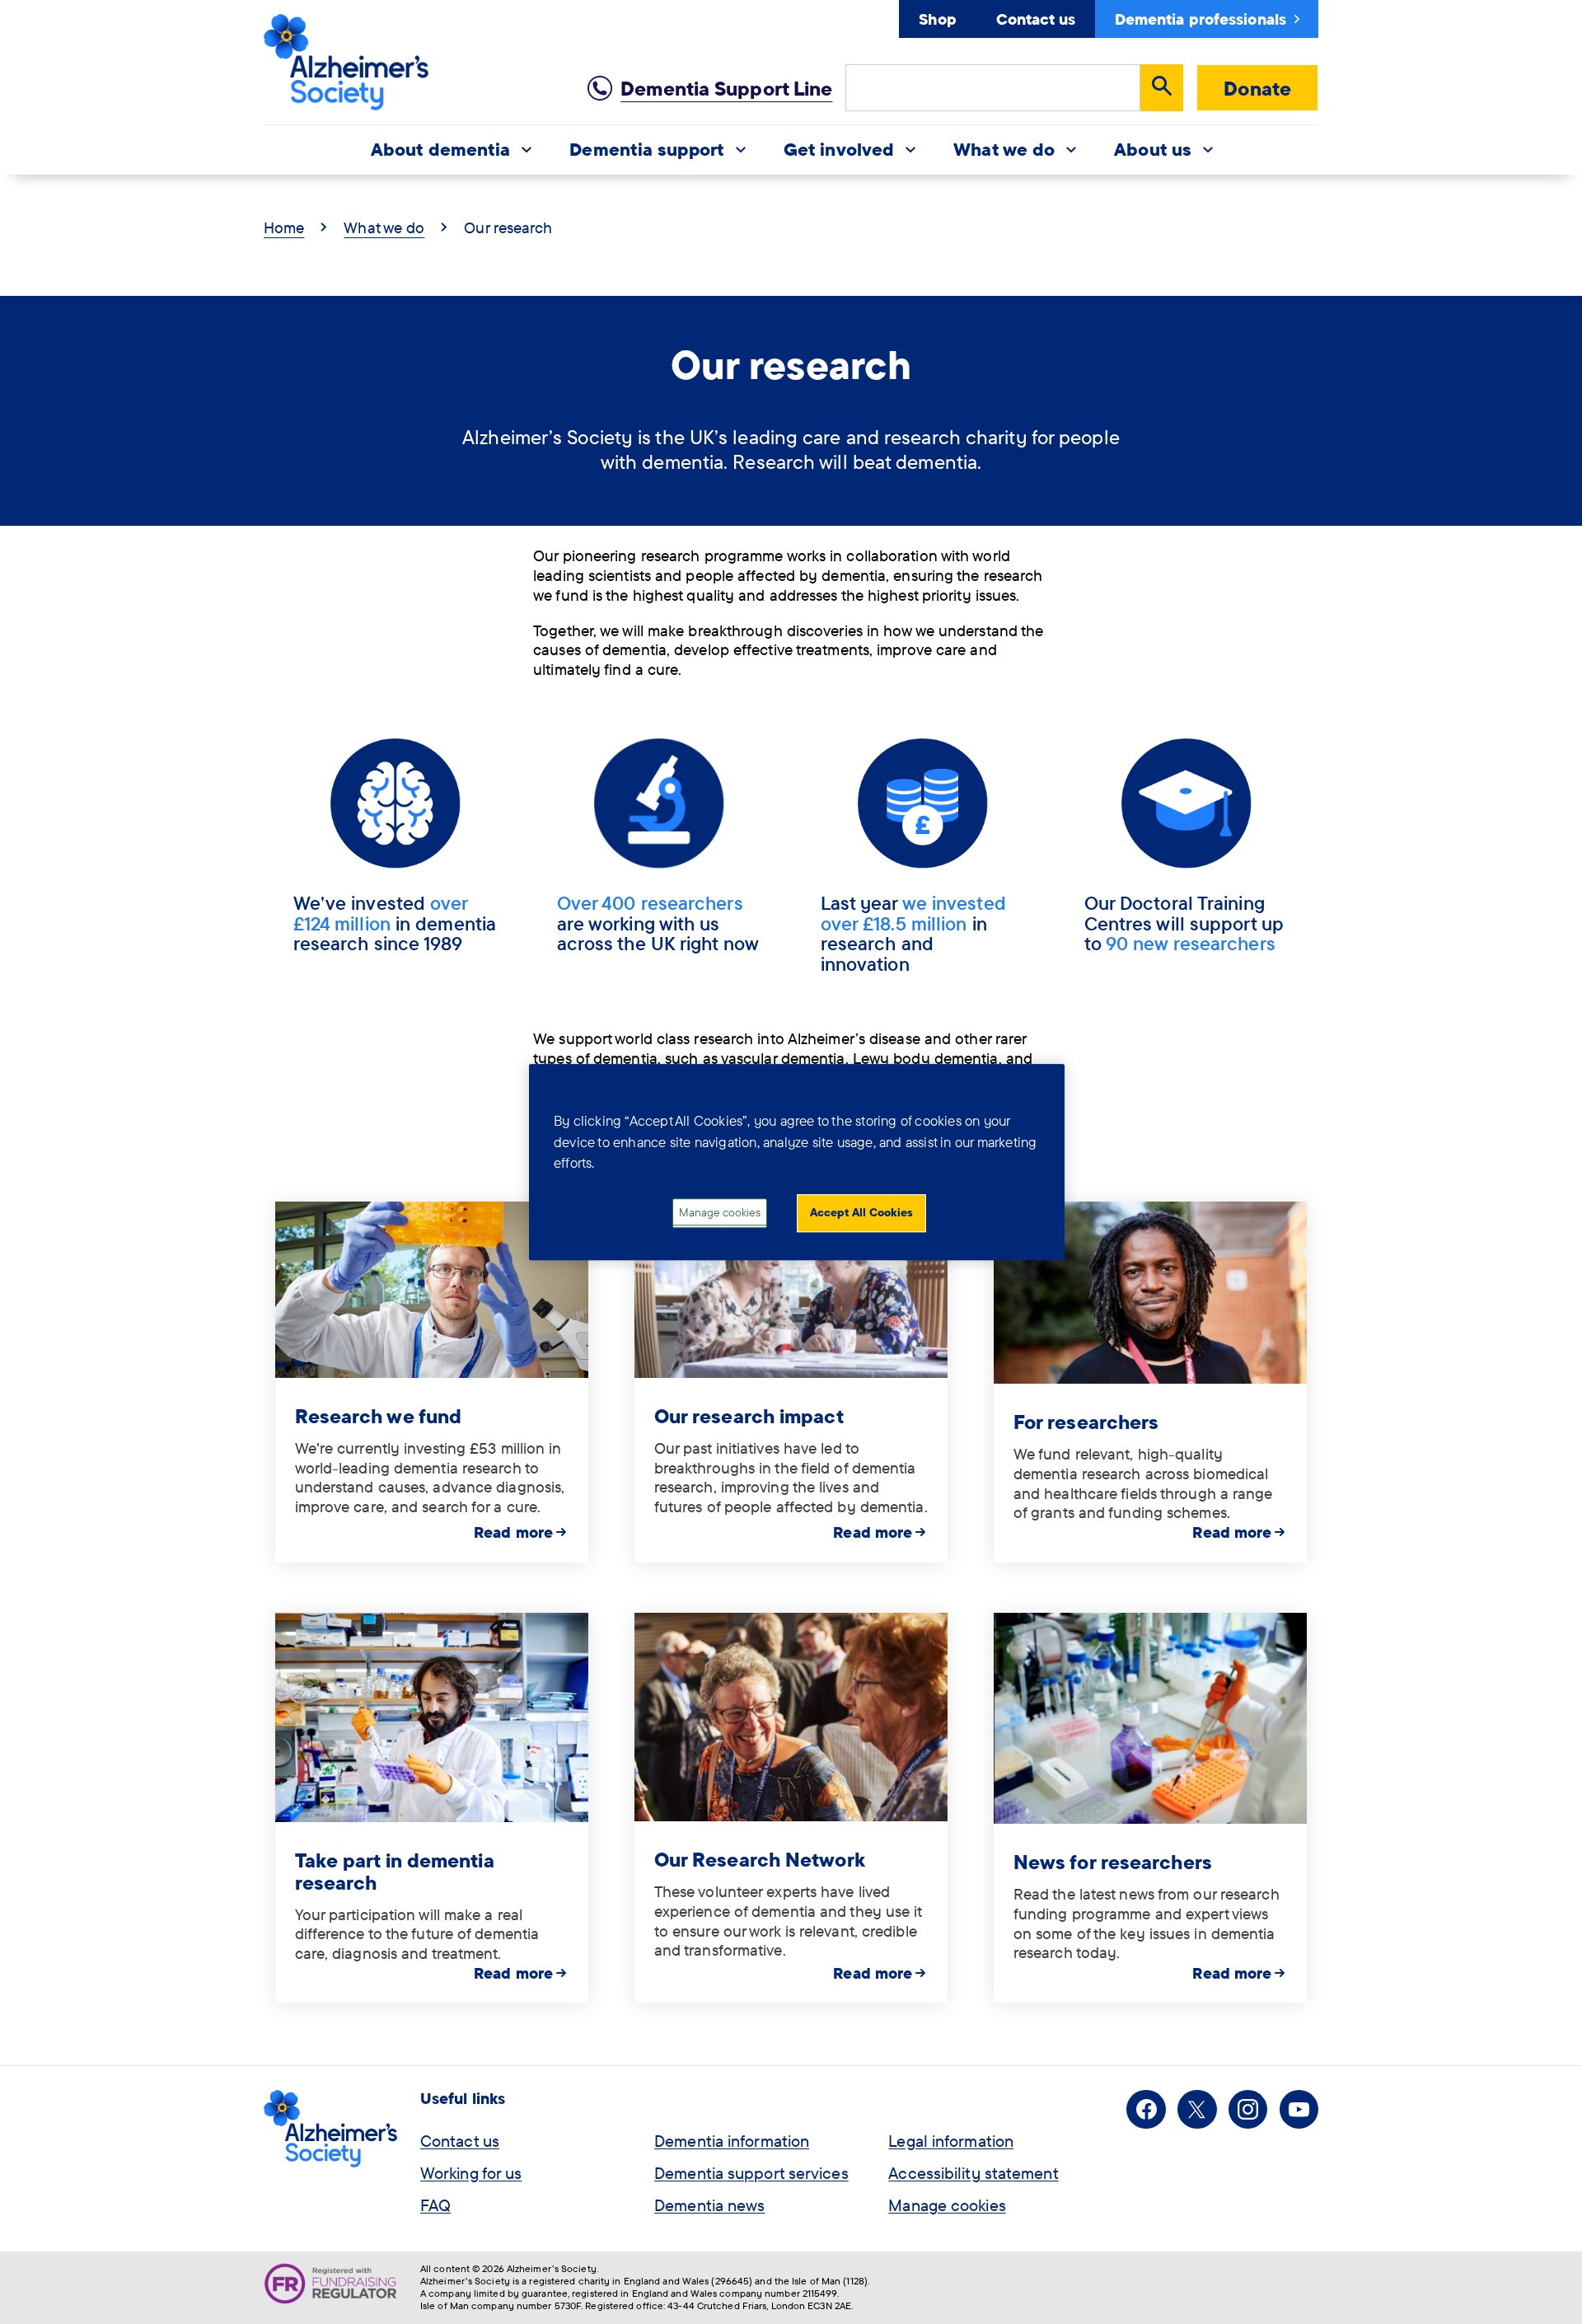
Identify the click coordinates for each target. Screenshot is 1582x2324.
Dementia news (709, 2205)
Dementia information (732, 2141)
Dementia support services (751, 2173)
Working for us (471, 2173)
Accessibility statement (973, 2173)
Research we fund (379, 1416)
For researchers (1086, 1422)
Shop (937, 19)
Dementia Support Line (726, 88)
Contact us (1036, 19)
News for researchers (1113, 1862)
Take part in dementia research (395, 1871)
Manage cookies (947, 2205)
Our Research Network (760, 1859)
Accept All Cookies (861, 1212)
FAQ (435, 2205)
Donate (1257, 88)
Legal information (951, 2141)
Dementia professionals (1201, 19)
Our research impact (749, 1416)
